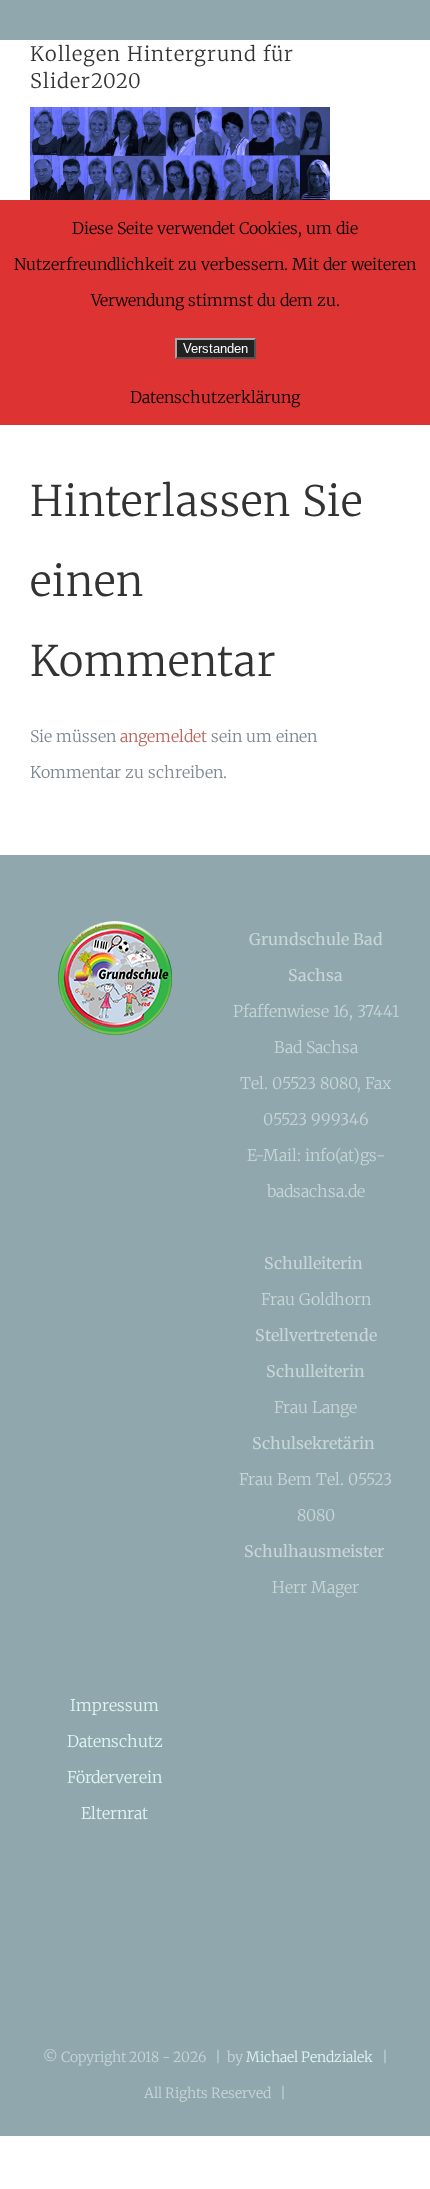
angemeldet (163, 736)
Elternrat (114, 1813)
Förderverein (114, 1777)
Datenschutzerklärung (215, 397)
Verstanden (215, 348)
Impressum (114, 1705)
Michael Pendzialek (309, 2057)
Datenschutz (115, 1741)
